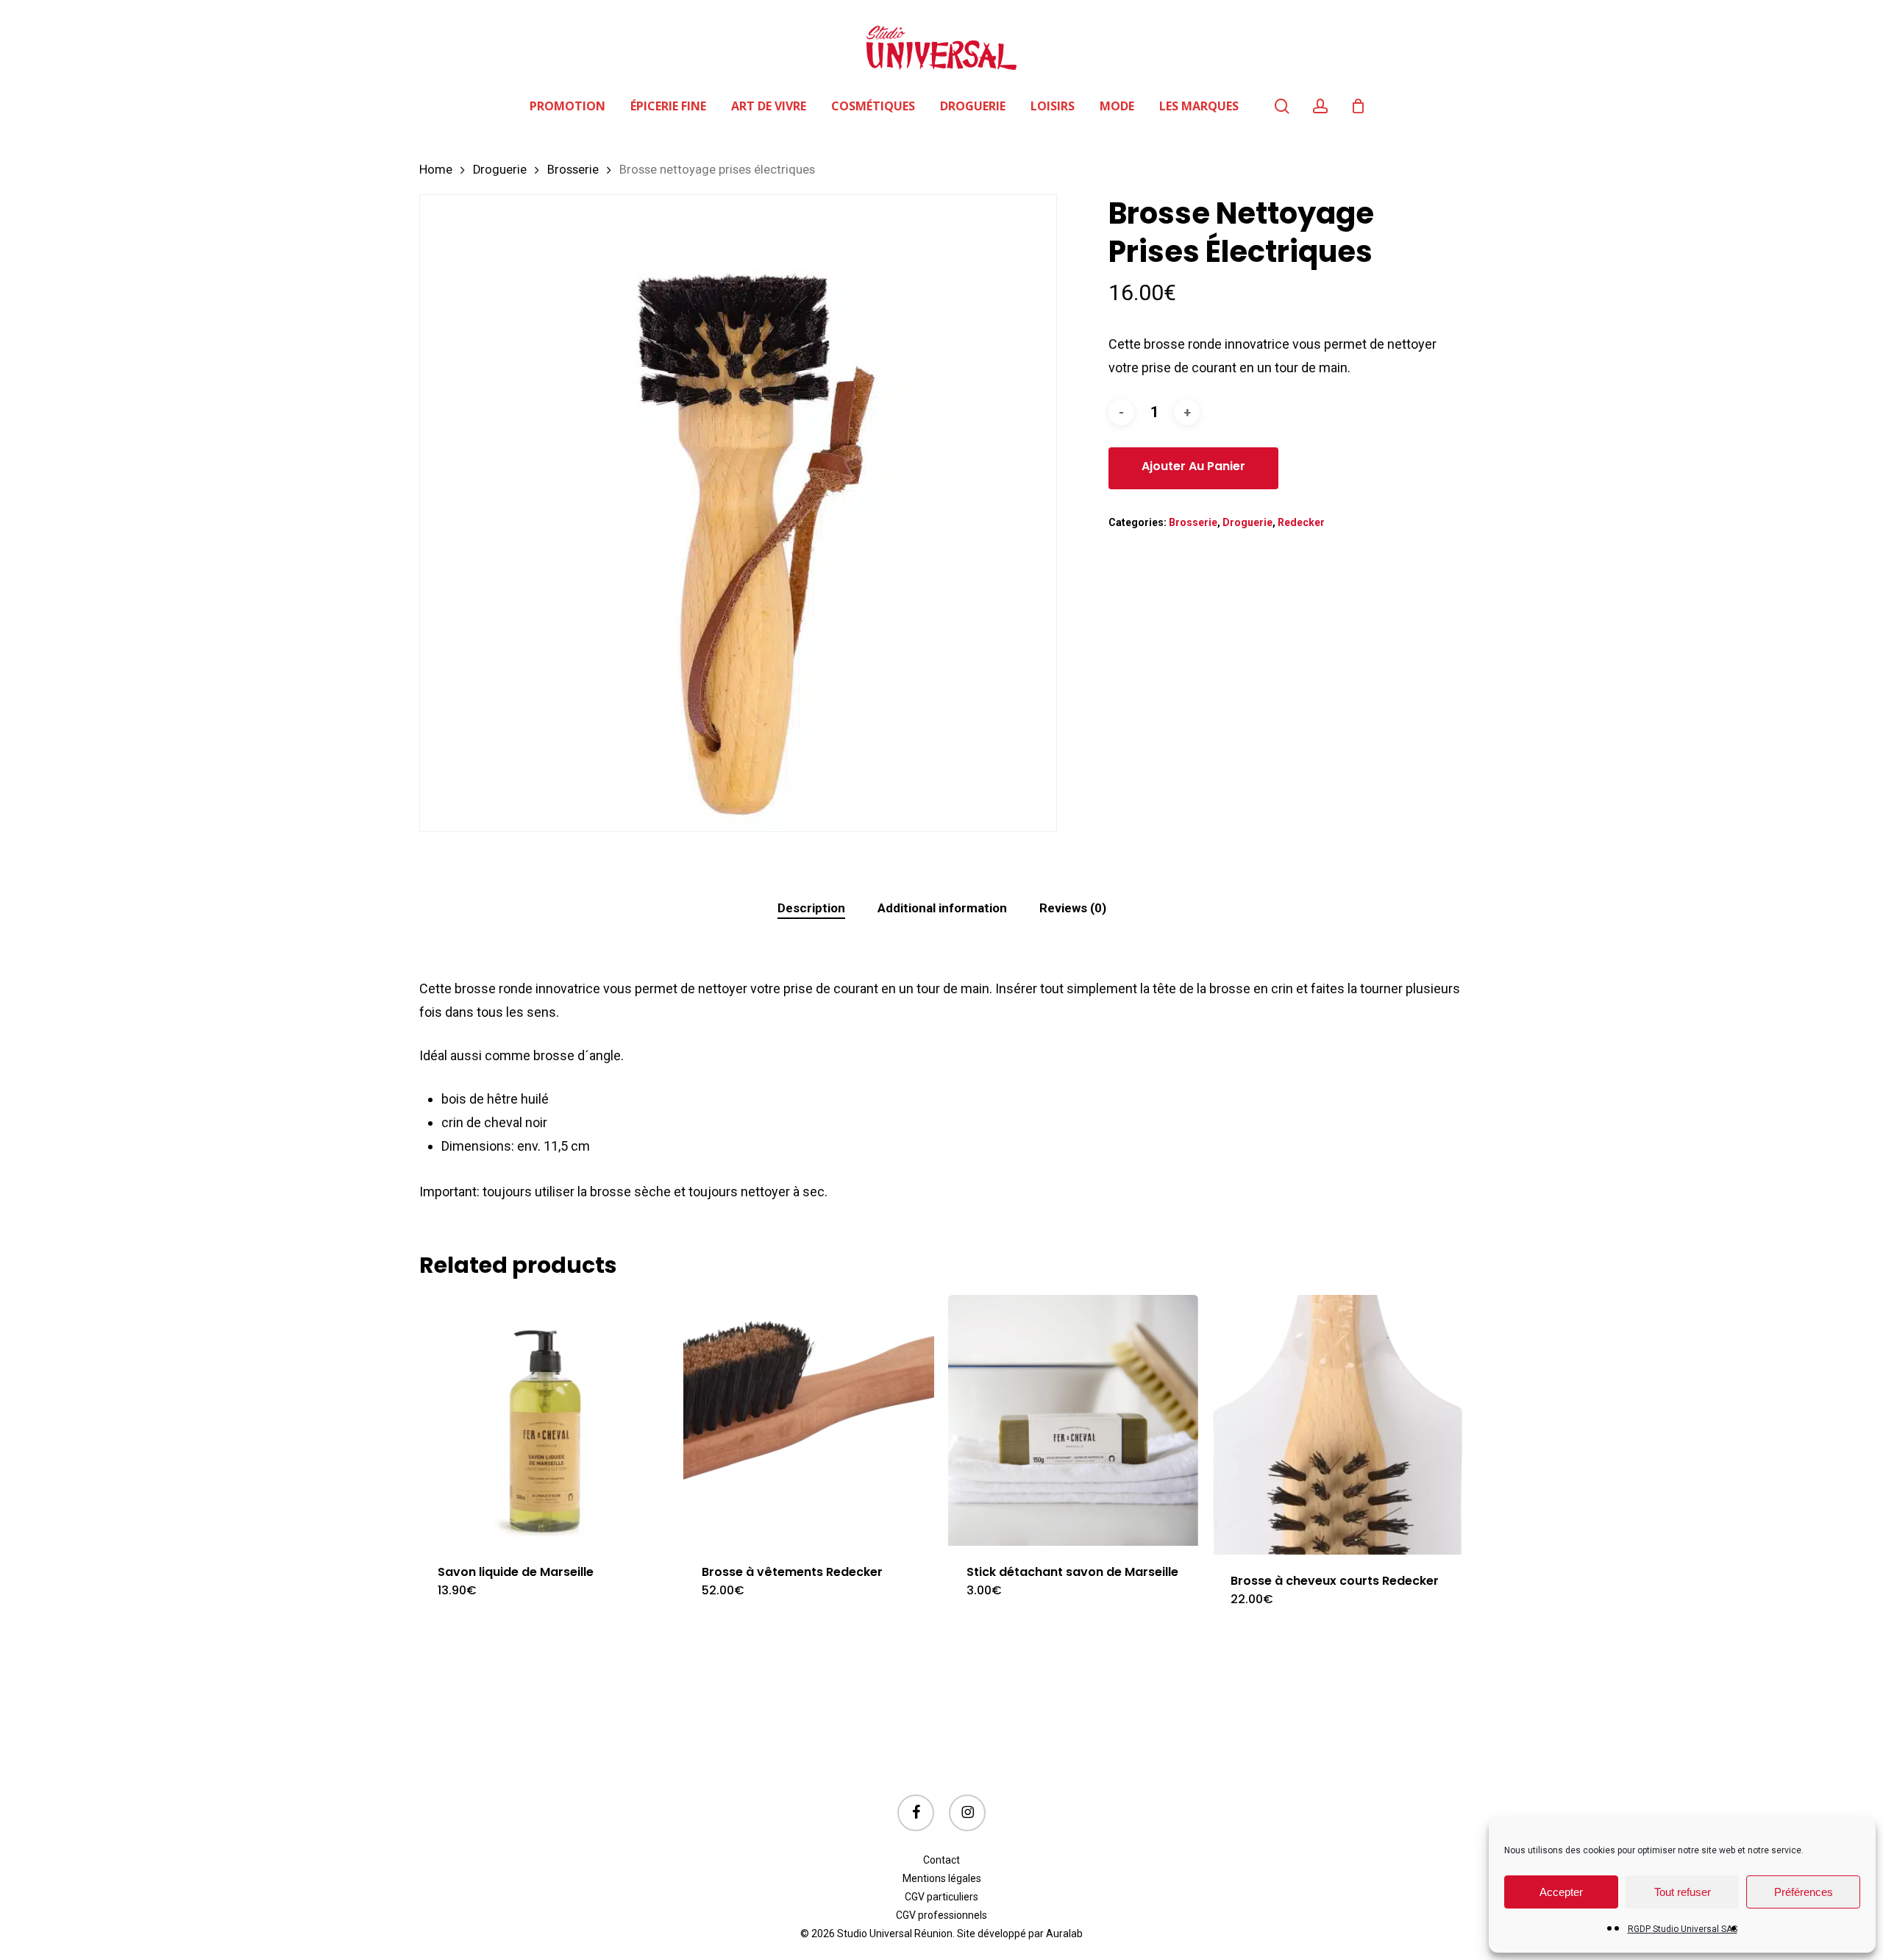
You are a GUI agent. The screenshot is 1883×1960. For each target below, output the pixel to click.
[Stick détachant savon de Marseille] (1074, 1420)
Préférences (1804, 1892)
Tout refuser (1683, 1892)
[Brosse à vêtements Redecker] (809, 1420)
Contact (941, 1860)
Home (436, 170)
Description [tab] (811, 908)
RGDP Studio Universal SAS (1683, 1929)
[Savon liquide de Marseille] (545, 1420)
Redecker (1301, 522)
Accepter (1561, 1892)
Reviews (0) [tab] (1073, 908)
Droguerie (500, 170)
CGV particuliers (941, 1897)
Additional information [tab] (942, 908)
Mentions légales (942, 1878)
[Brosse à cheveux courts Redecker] (1338, 1425)
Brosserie (573, 170)
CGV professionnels (941, 1915)
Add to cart (1193, 468)
